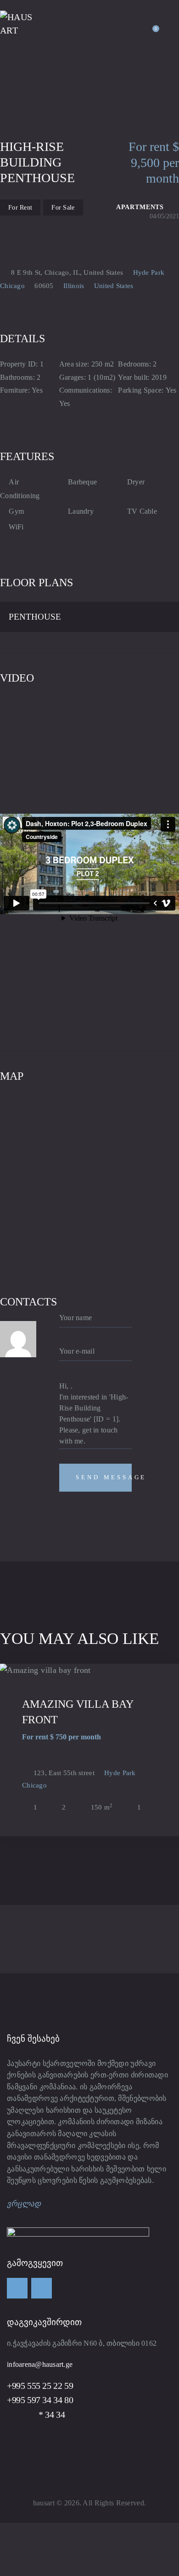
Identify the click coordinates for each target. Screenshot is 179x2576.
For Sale (63, 208)
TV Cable (142, 511)
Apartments (140, 207)
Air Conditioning (20, 489)
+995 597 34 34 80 (40, 2400)
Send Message (103, 1477)
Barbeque (82, 482)
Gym (16, 511)
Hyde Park (149, 272)
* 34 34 (36, 2415)
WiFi (16, 527)
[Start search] (173, 26)
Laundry (81, 511)
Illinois (74, 286)
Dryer (136, 482)
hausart (44, 2503)
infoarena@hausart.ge (40, 2364)
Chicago (12, 286)
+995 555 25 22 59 (40, 2386)
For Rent (20, 208)
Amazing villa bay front (78, 1712)
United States (114, 286)
